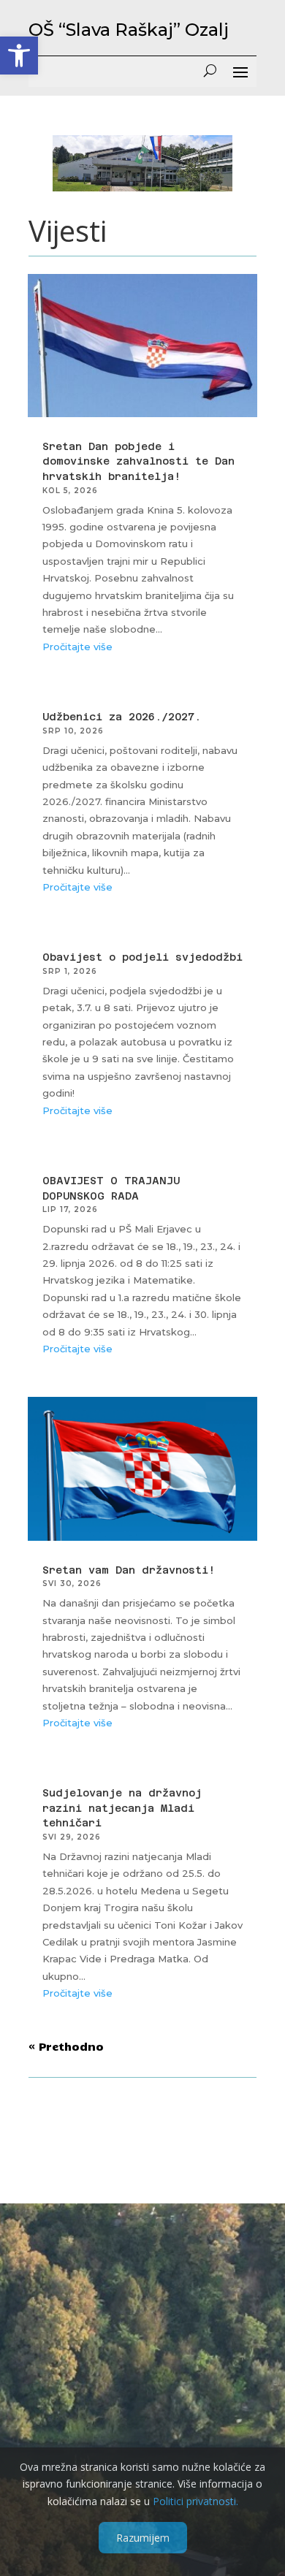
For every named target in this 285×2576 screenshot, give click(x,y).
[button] (19, 56)
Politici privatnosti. (195, 2501)
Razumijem (143, 2538)
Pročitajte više (77, 647)
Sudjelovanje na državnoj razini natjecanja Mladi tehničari (122, 1808)
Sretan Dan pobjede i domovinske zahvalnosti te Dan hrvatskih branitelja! (138, 461)
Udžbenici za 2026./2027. (122, 717)
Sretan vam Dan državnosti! (129, 1570)
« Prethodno (66, 2046)
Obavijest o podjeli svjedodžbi (142, 957)
